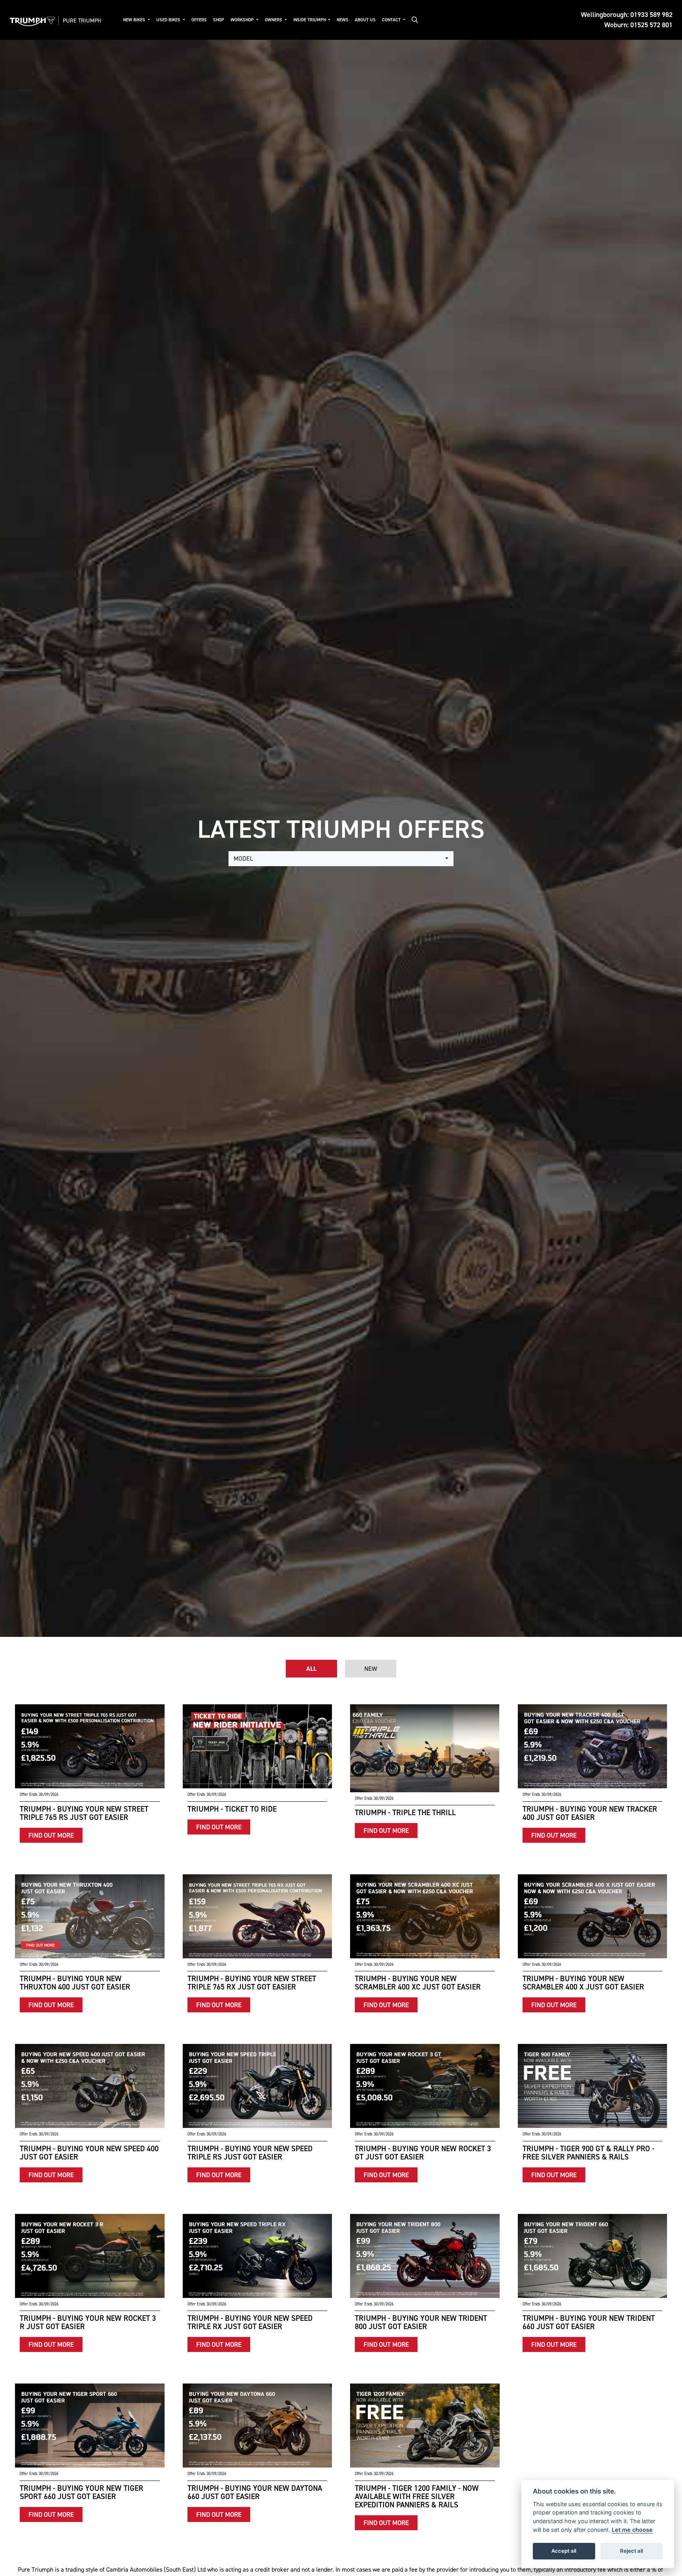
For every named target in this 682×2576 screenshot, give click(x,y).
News (343, 20)
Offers (199, 20)
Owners (274, 20)
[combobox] (341, 859)
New (371, 1669)
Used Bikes (169, 20)
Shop (219, 20)
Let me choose (632, 2530)
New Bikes (135, 20)
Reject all (631, 2551)
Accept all (564, 2551)
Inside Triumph (310, 20)
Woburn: (638, 25)
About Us (365, 20)
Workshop (243, 20)
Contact (392, 20)
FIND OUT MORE (51, 1835)
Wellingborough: (627, 15)
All (311, 1669)
